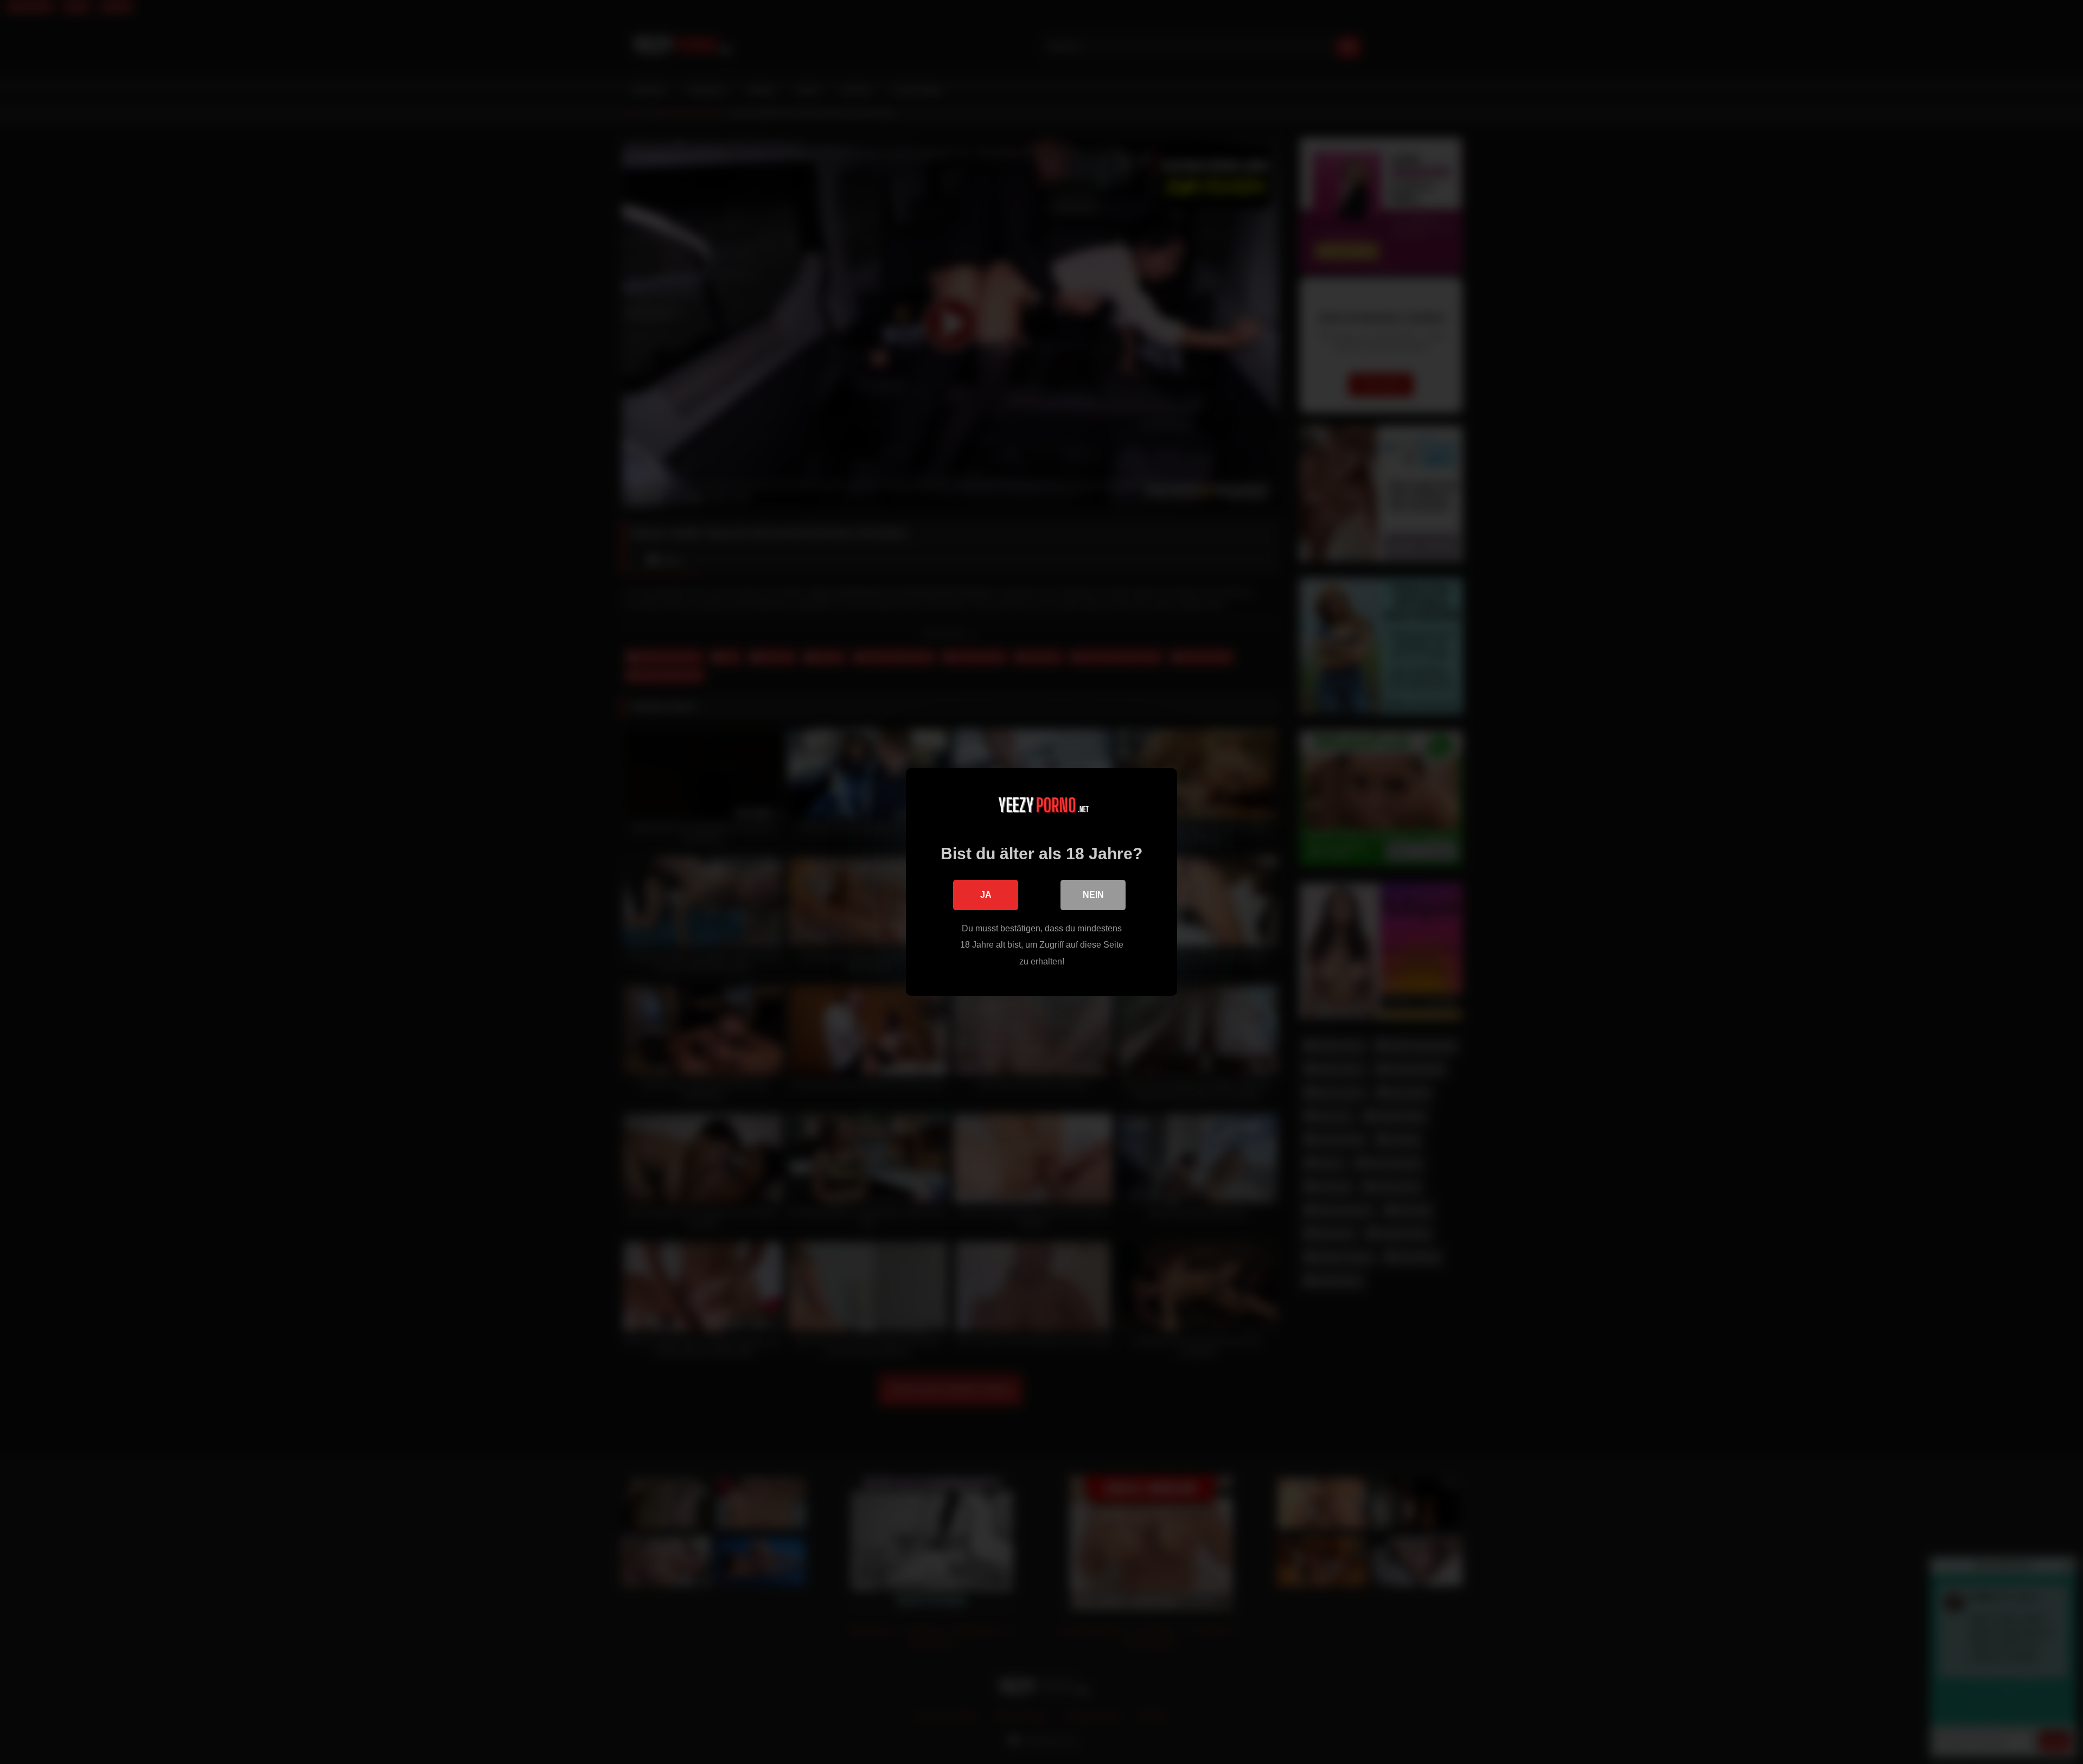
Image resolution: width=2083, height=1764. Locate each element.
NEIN (1093, 895)
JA (986, 895)
